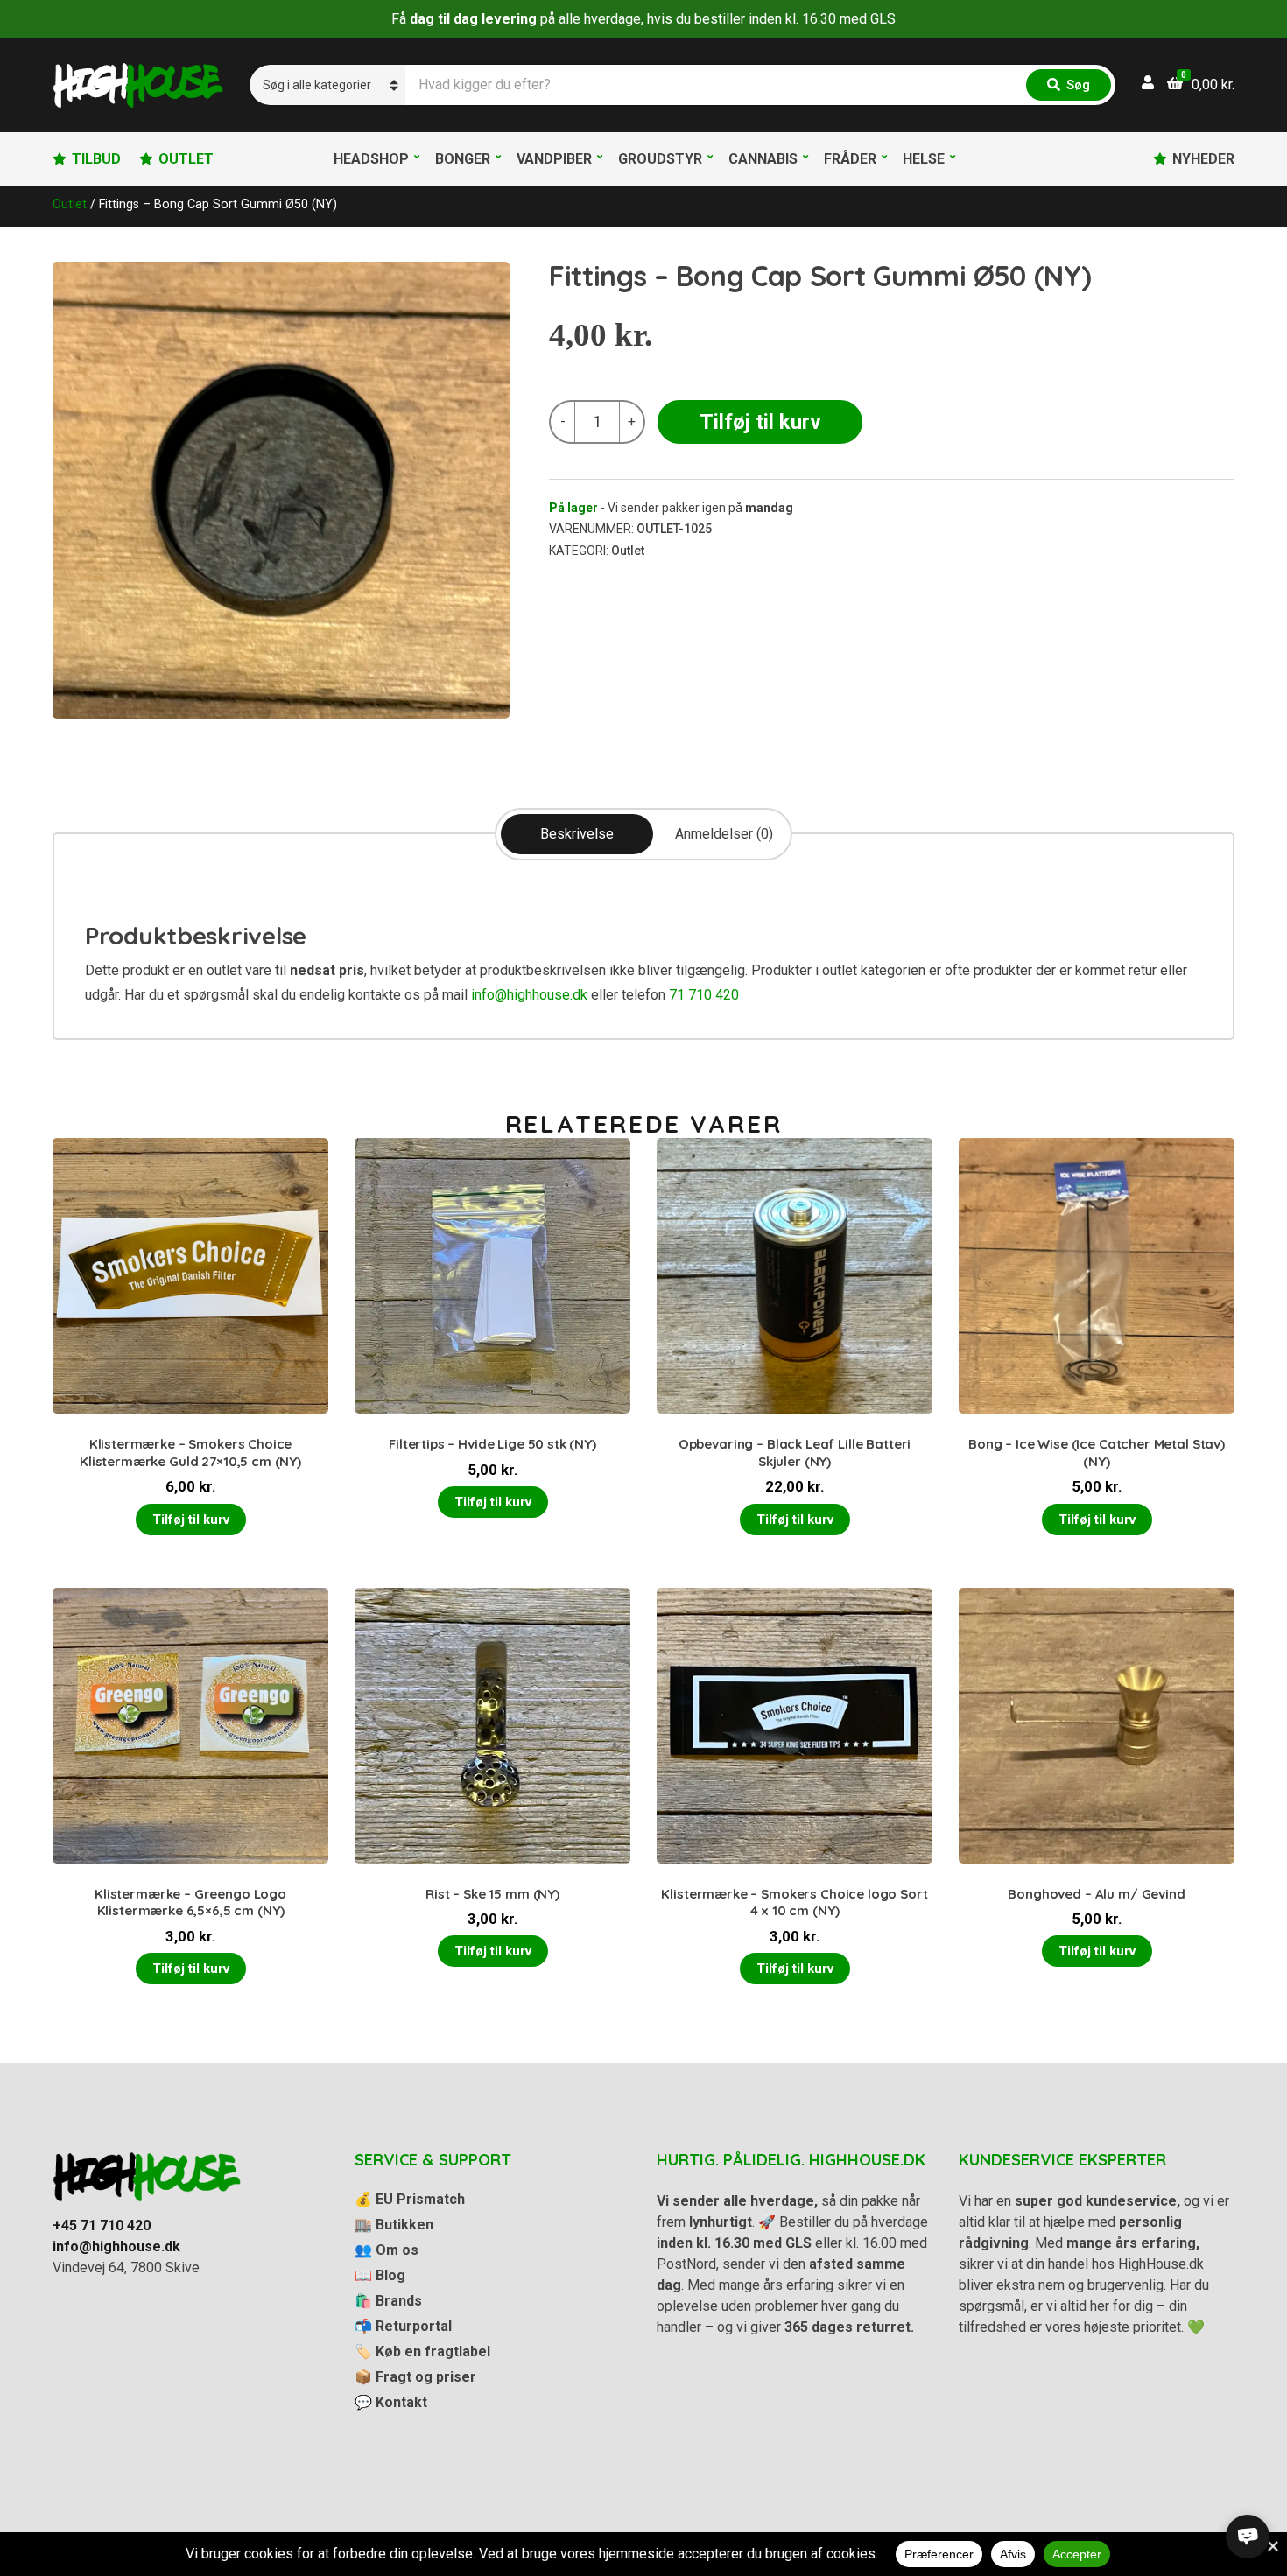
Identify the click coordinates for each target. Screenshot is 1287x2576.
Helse (924, 159)
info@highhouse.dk (529, 995)
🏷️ (422, 2351)
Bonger (463, 159)
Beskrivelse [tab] (577, 834)
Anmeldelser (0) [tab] (724, 834)
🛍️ (388, 2301)
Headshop (371, 159)
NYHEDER (1203, 159)
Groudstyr (660, 159)
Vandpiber (554, 159)
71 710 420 (704, 995)
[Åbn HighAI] (1248, 2537)
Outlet (70, 204)
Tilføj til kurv (760, 422)
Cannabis (763, 159)
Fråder (850, 159)
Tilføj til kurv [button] (191, 1520)
